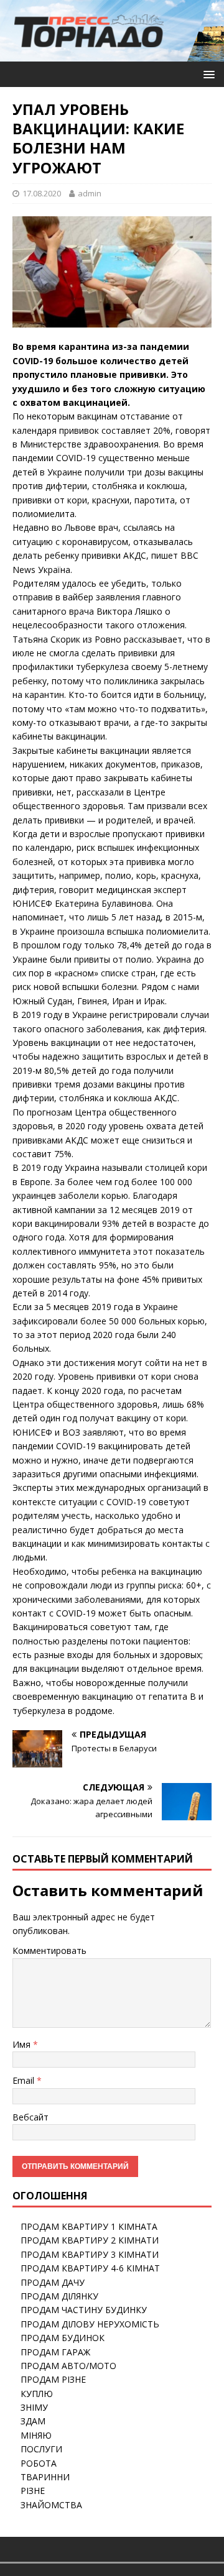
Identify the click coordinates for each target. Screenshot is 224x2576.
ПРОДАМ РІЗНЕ (53, 2379)
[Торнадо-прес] (89, 54)
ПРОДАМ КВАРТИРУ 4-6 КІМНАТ (90, 2268)
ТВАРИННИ (45, 2477)
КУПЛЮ (37, 2394)
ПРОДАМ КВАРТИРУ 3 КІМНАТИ (90, 2254)
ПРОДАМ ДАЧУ (53, 2282)
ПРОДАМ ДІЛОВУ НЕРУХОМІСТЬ (90, 2324)
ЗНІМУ (34, 2407)
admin (90, 193)
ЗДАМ (33, 2421)
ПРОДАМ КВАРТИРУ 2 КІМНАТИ (90, 2240)
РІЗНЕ (33, 2491)
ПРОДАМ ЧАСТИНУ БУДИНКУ (84, 2310)
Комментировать (49, 1950)
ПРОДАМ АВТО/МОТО (68, 2366)
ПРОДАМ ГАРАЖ (55, 2352)
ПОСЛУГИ (41, 2449)
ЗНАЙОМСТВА (51, 2505)
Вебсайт (30, 2117)
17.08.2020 (42, 193)
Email (25, 2080)
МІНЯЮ (36, 2435)
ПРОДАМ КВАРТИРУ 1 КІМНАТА (89, 2226)
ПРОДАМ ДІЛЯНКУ (59, 2296)
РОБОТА (39, 2463)
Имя (23, 2044)
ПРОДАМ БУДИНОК (63, 2338)
